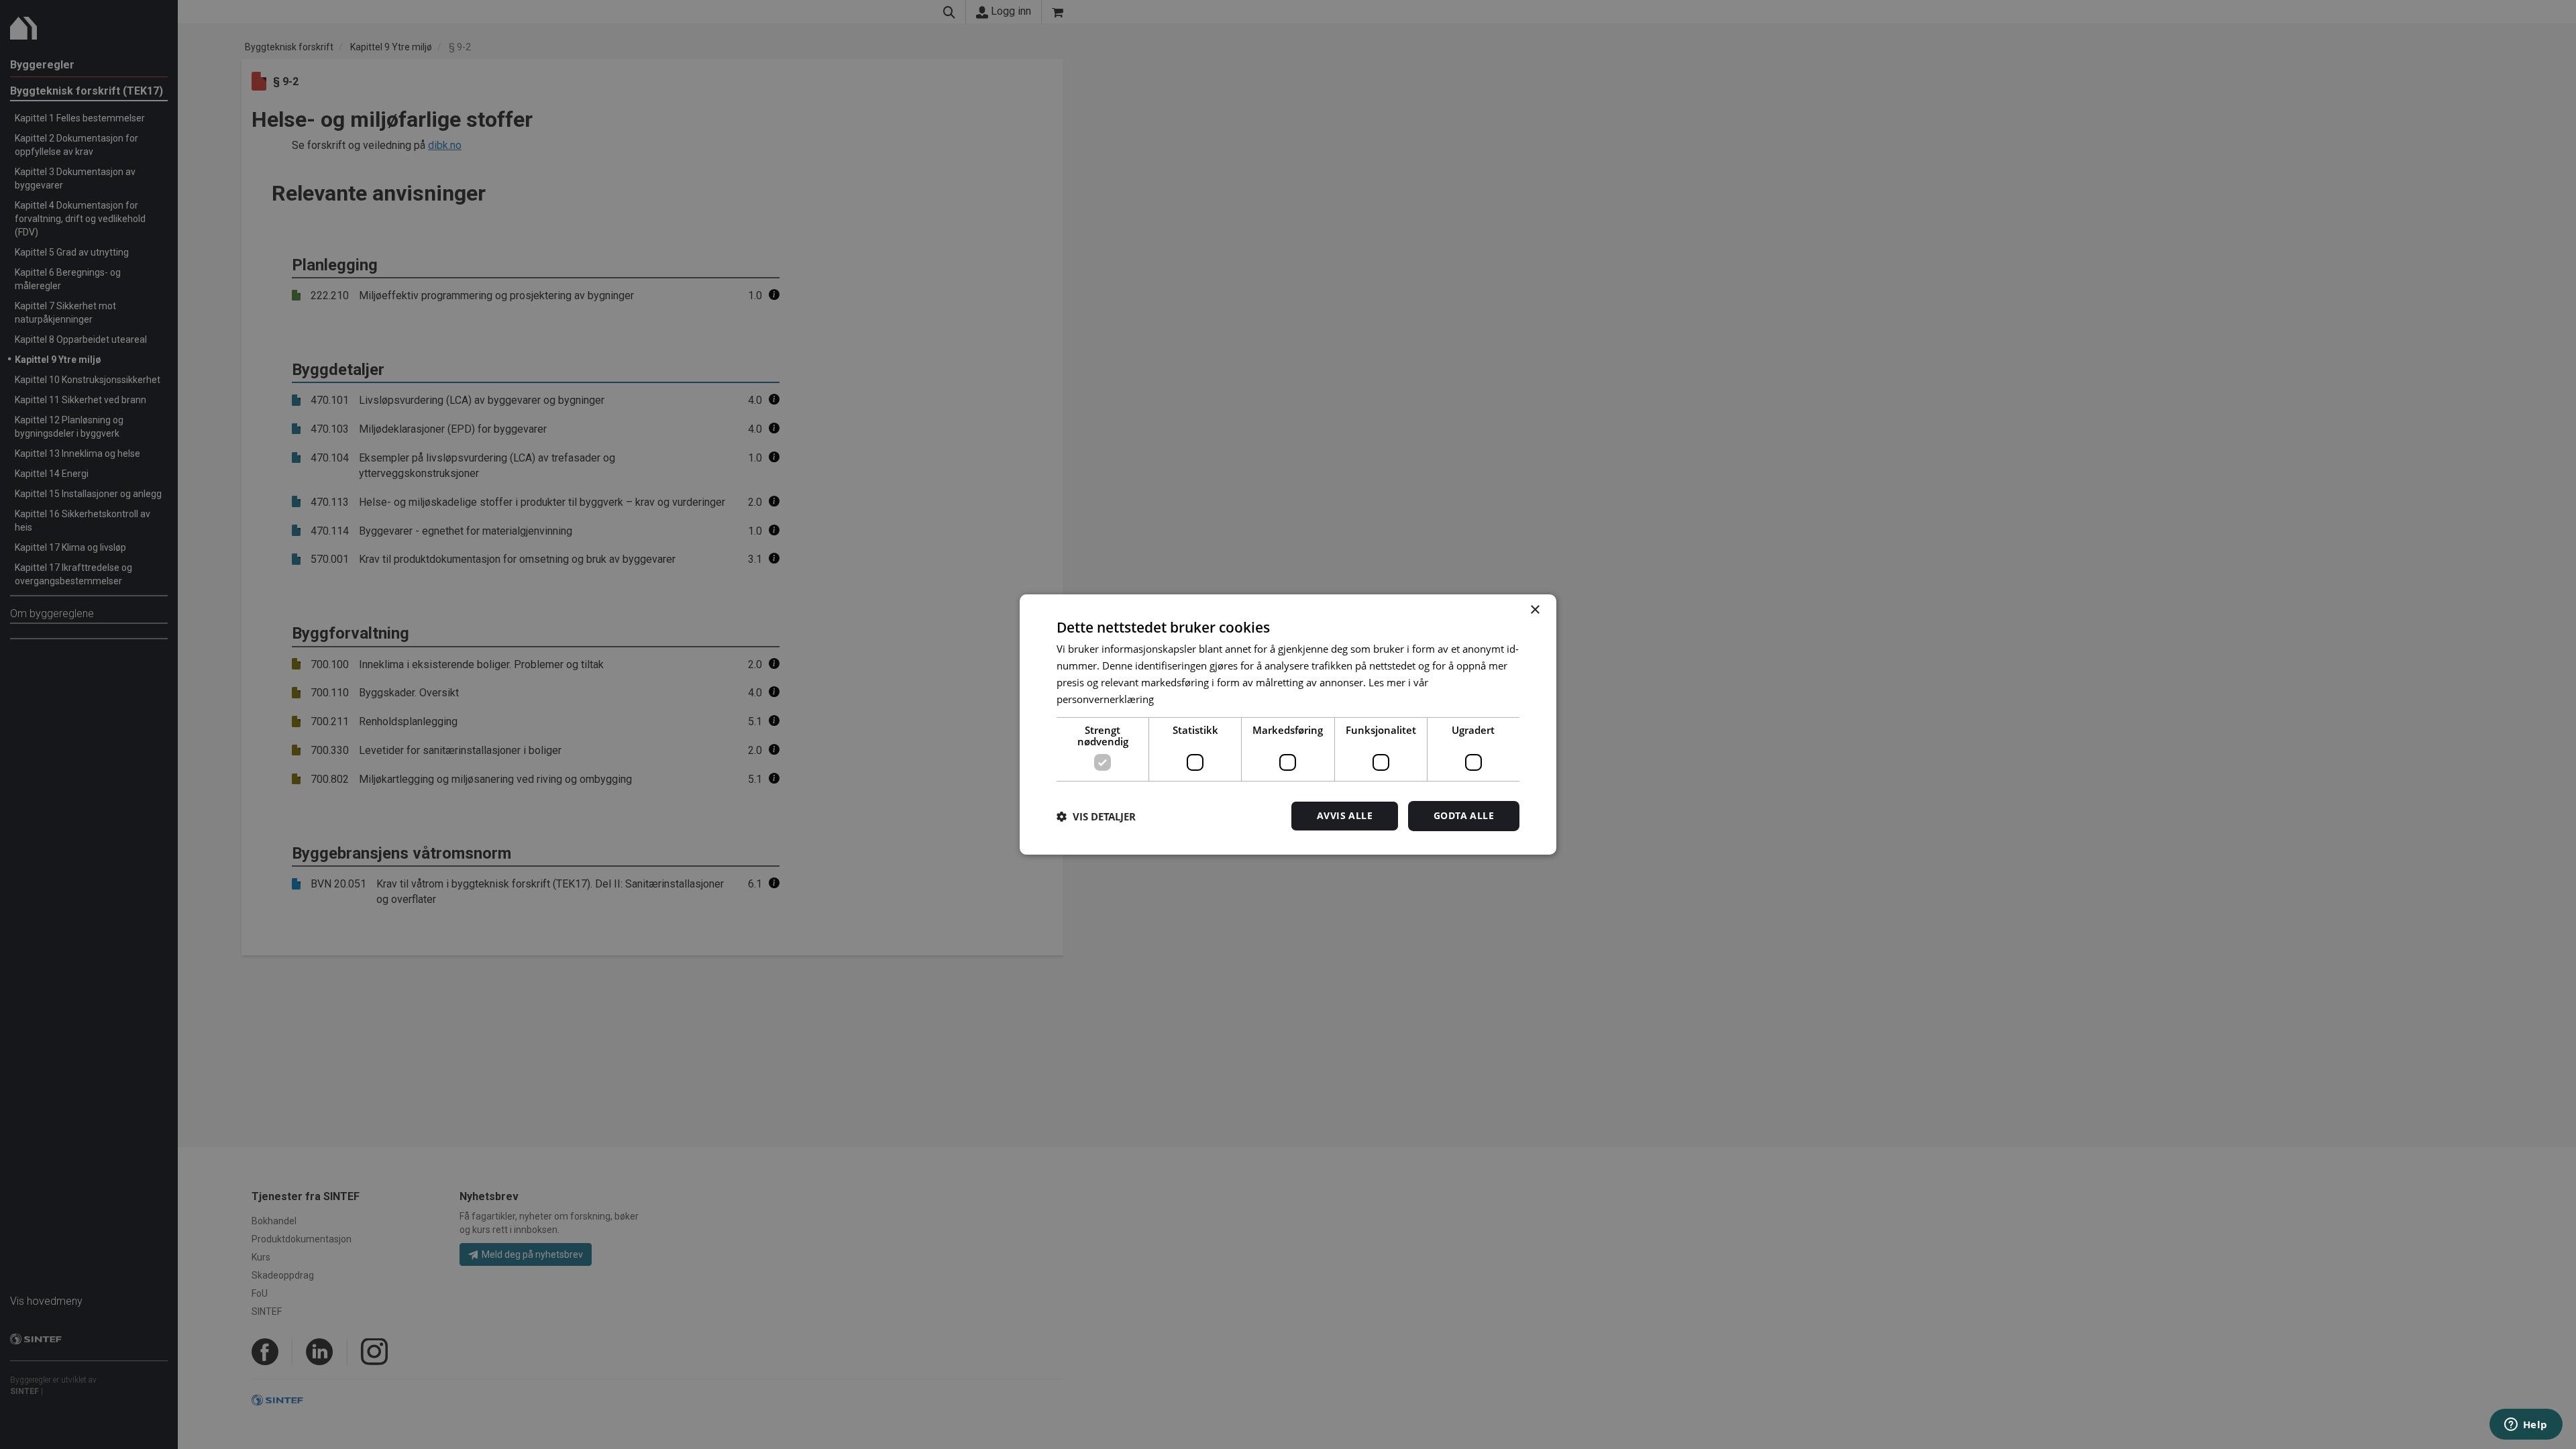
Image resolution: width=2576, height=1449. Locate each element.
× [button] (1535, 610)
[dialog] (1288, 724)
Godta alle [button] (1464, 815)
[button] (1096, 816)
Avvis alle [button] (1345, 815)
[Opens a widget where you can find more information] (2526, 1426)
